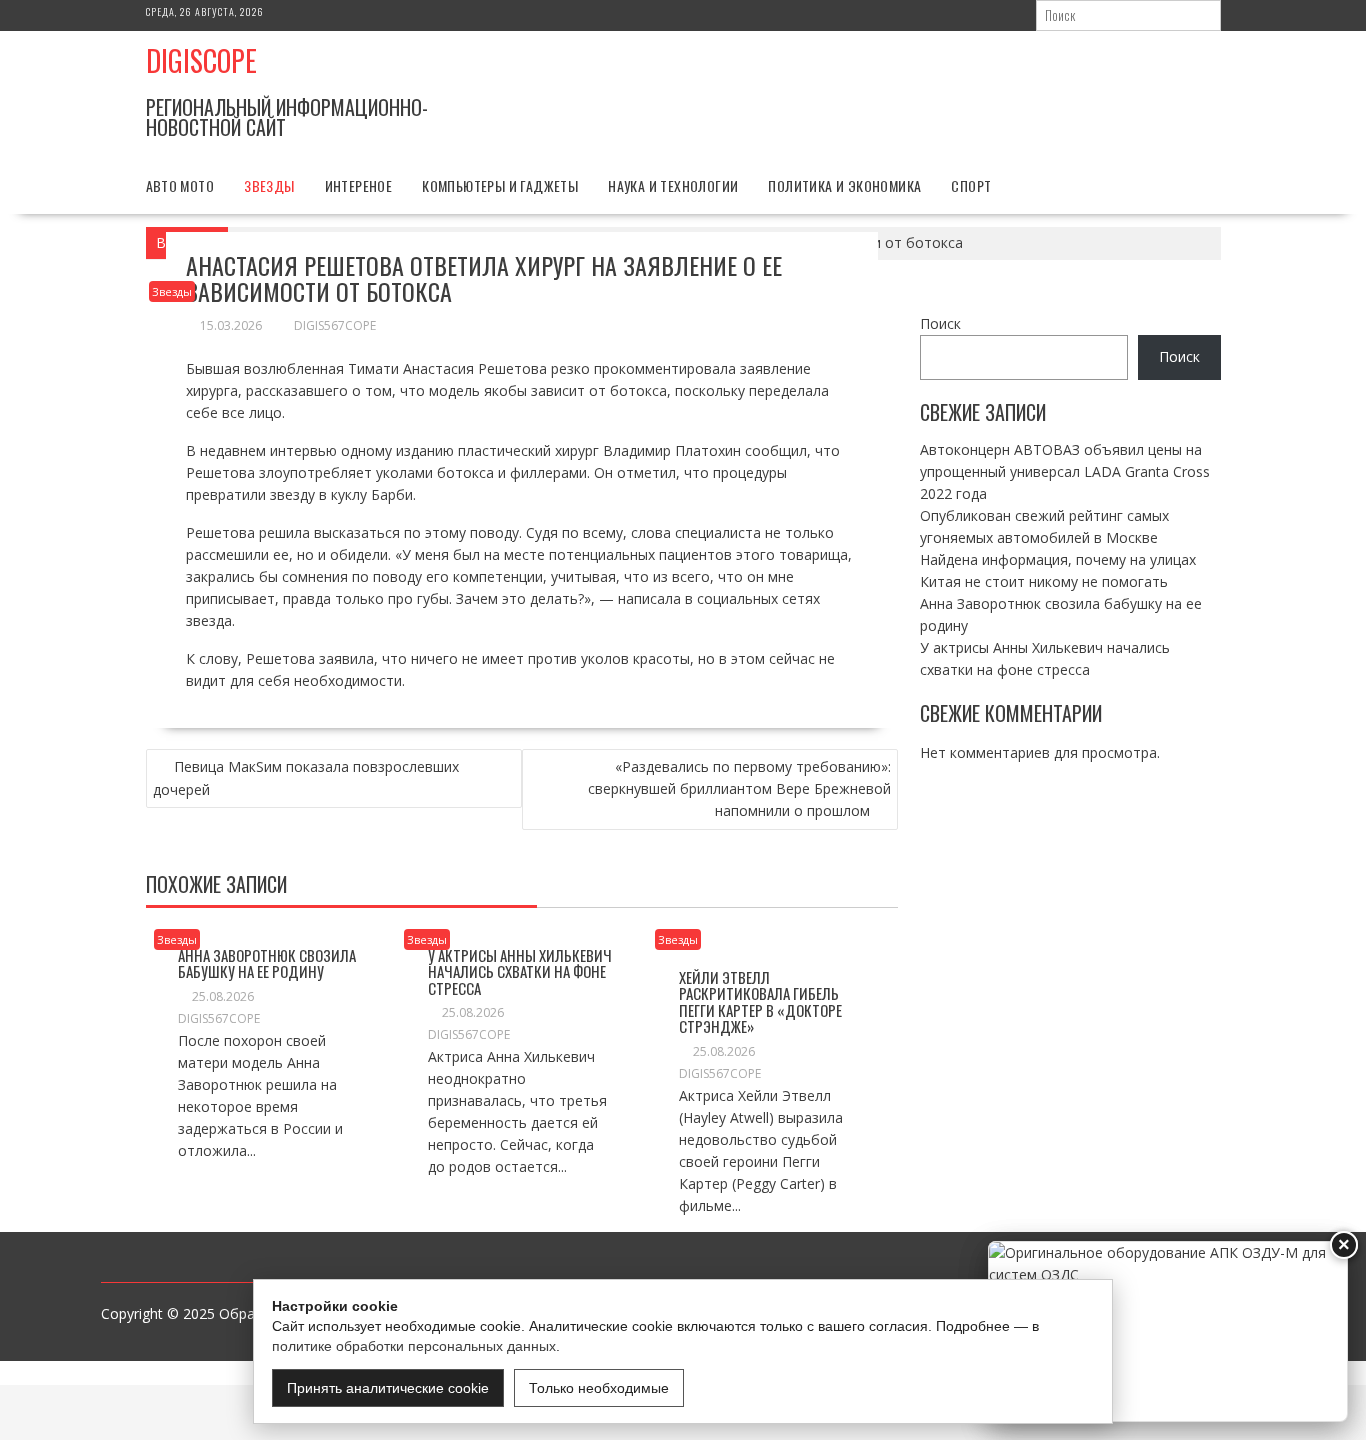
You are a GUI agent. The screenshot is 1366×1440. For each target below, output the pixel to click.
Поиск (940, 323)
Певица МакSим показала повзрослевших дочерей (306, 778)
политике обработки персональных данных (414, 1346)
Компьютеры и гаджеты (500, 185)
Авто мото (180, 185)
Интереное (359, 185)
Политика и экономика (844, 185)
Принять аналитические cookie (388, 1388)
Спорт (971, 185)
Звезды (269, 185)
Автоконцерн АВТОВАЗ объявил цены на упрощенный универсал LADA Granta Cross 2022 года (1065, 470)
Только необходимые (599, 1388)
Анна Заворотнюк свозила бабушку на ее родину (267, 963)
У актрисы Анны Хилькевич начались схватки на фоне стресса (520, 971)
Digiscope (201, 60)
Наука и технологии (673, 185)
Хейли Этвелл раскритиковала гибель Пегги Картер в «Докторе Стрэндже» (760, 1002)
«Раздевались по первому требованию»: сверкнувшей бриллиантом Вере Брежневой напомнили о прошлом (739, 788)
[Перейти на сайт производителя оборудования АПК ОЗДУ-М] (1168, 1331)
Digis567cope (335, 325)
